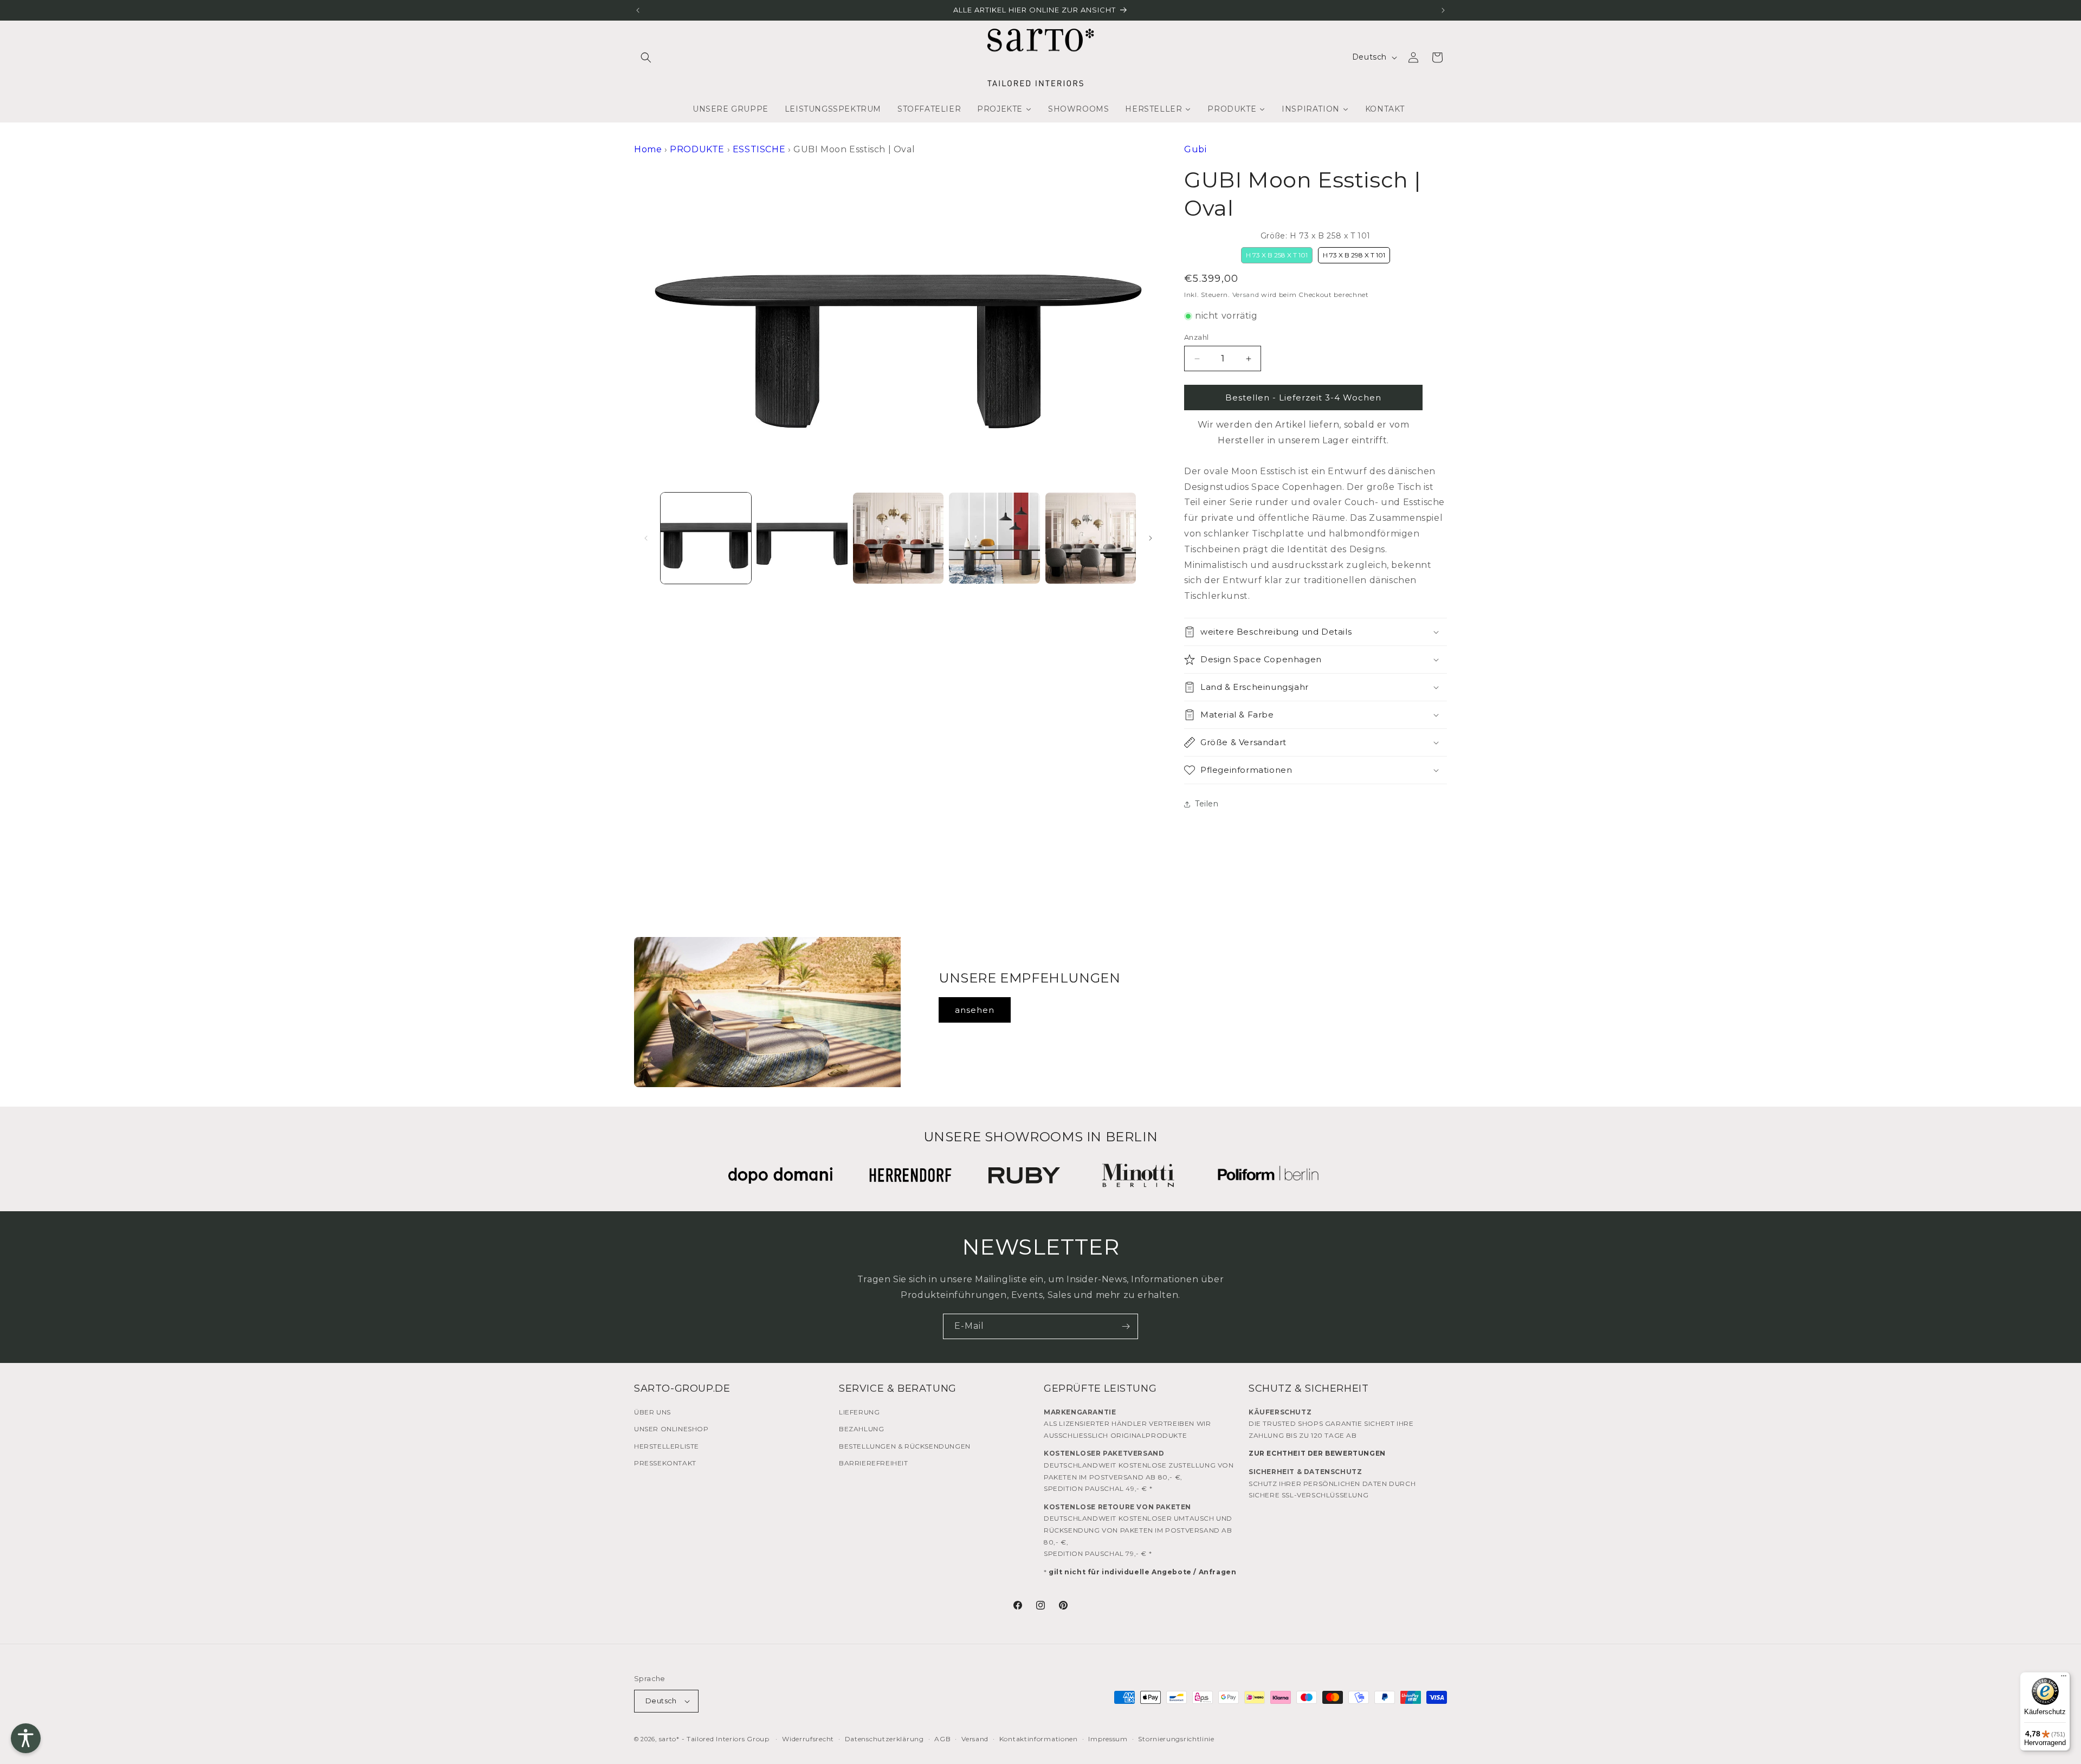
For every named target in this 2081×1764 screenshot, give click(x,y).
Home (648, 149)
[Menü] (2064, 1678)
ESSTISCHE (759, 149)
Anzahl (1196, 337)
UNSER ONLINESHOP (671, 1429)
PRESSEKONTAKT (665, 1463)
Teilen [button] (1207, 804)
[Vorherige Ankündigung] (638, 10)
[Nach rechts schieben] (1151, 538)
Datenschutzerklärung (884, 1739)
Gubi (1195, 149)
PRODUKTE (697, 149)
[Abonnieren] (1126, 1326)
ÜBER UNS (652, 1412)
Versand (1246, 295)
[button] (646, 57)
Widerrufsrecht (808, 1739)
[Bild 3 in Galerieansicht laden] (898, 538)
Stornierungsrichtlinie (1176, 1739)
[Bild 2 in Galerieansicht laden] (802, 538)
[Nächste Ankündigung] (1443, 10)
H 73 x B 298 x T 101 (1354, 255)
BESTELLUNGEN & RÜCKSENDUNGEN (905, 1446)
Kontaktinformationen (1039, 1739)
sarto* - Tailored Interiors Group (714, 1739)
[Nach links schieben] (646, 538)
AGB (942, 1739)
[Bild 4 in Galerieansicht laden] (994, 538)
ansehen (975, 1010)
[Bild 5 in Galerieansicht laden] (1091, 538)
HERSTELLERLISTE (667, 1446)
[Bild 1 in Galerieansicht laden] (706, 538)
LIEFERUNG (859, 1412)
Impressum (1108, 1739)
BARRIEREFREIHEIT (874, 1463)
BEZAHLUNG (861, 1429)
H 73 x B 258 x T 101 (1277, 255)
